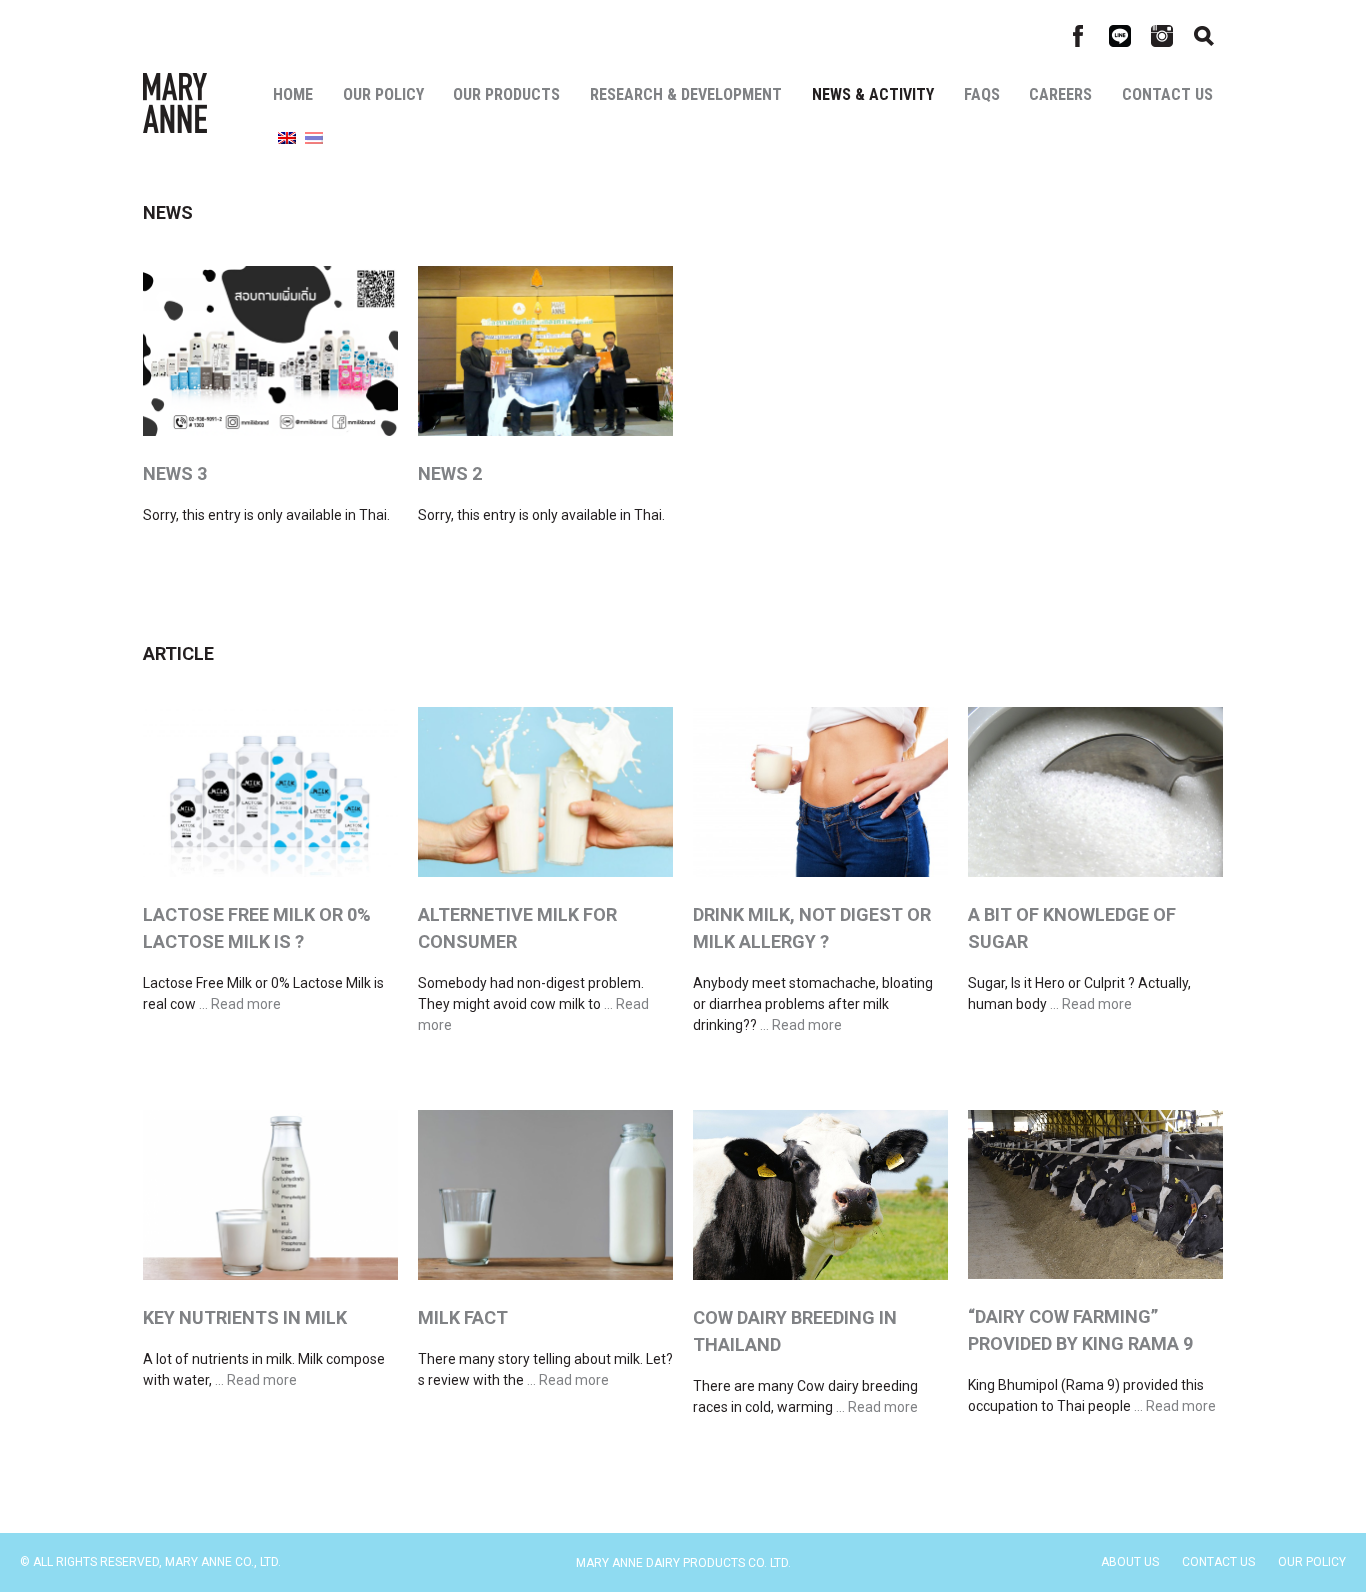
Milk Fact (463, 1317)
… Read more (240, 1004)
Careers (1060, 94)
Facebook (1078, 36)
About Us (1130, 1562)
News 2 (450, 473)
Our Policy (383, 94)
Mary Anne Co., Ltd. (175, 103)
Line (1120, 36)
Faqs (982, 94)
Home (293, 94)
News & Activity (873, 94)
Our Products (506, 94)
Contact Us (1167, 94)
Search (1204, 36)
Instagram (1162, 36)
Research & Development (686, 94)
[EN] (287, 139)
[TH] (314, 139)
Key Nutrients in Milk (245, 1317)
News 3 (175, 473)
